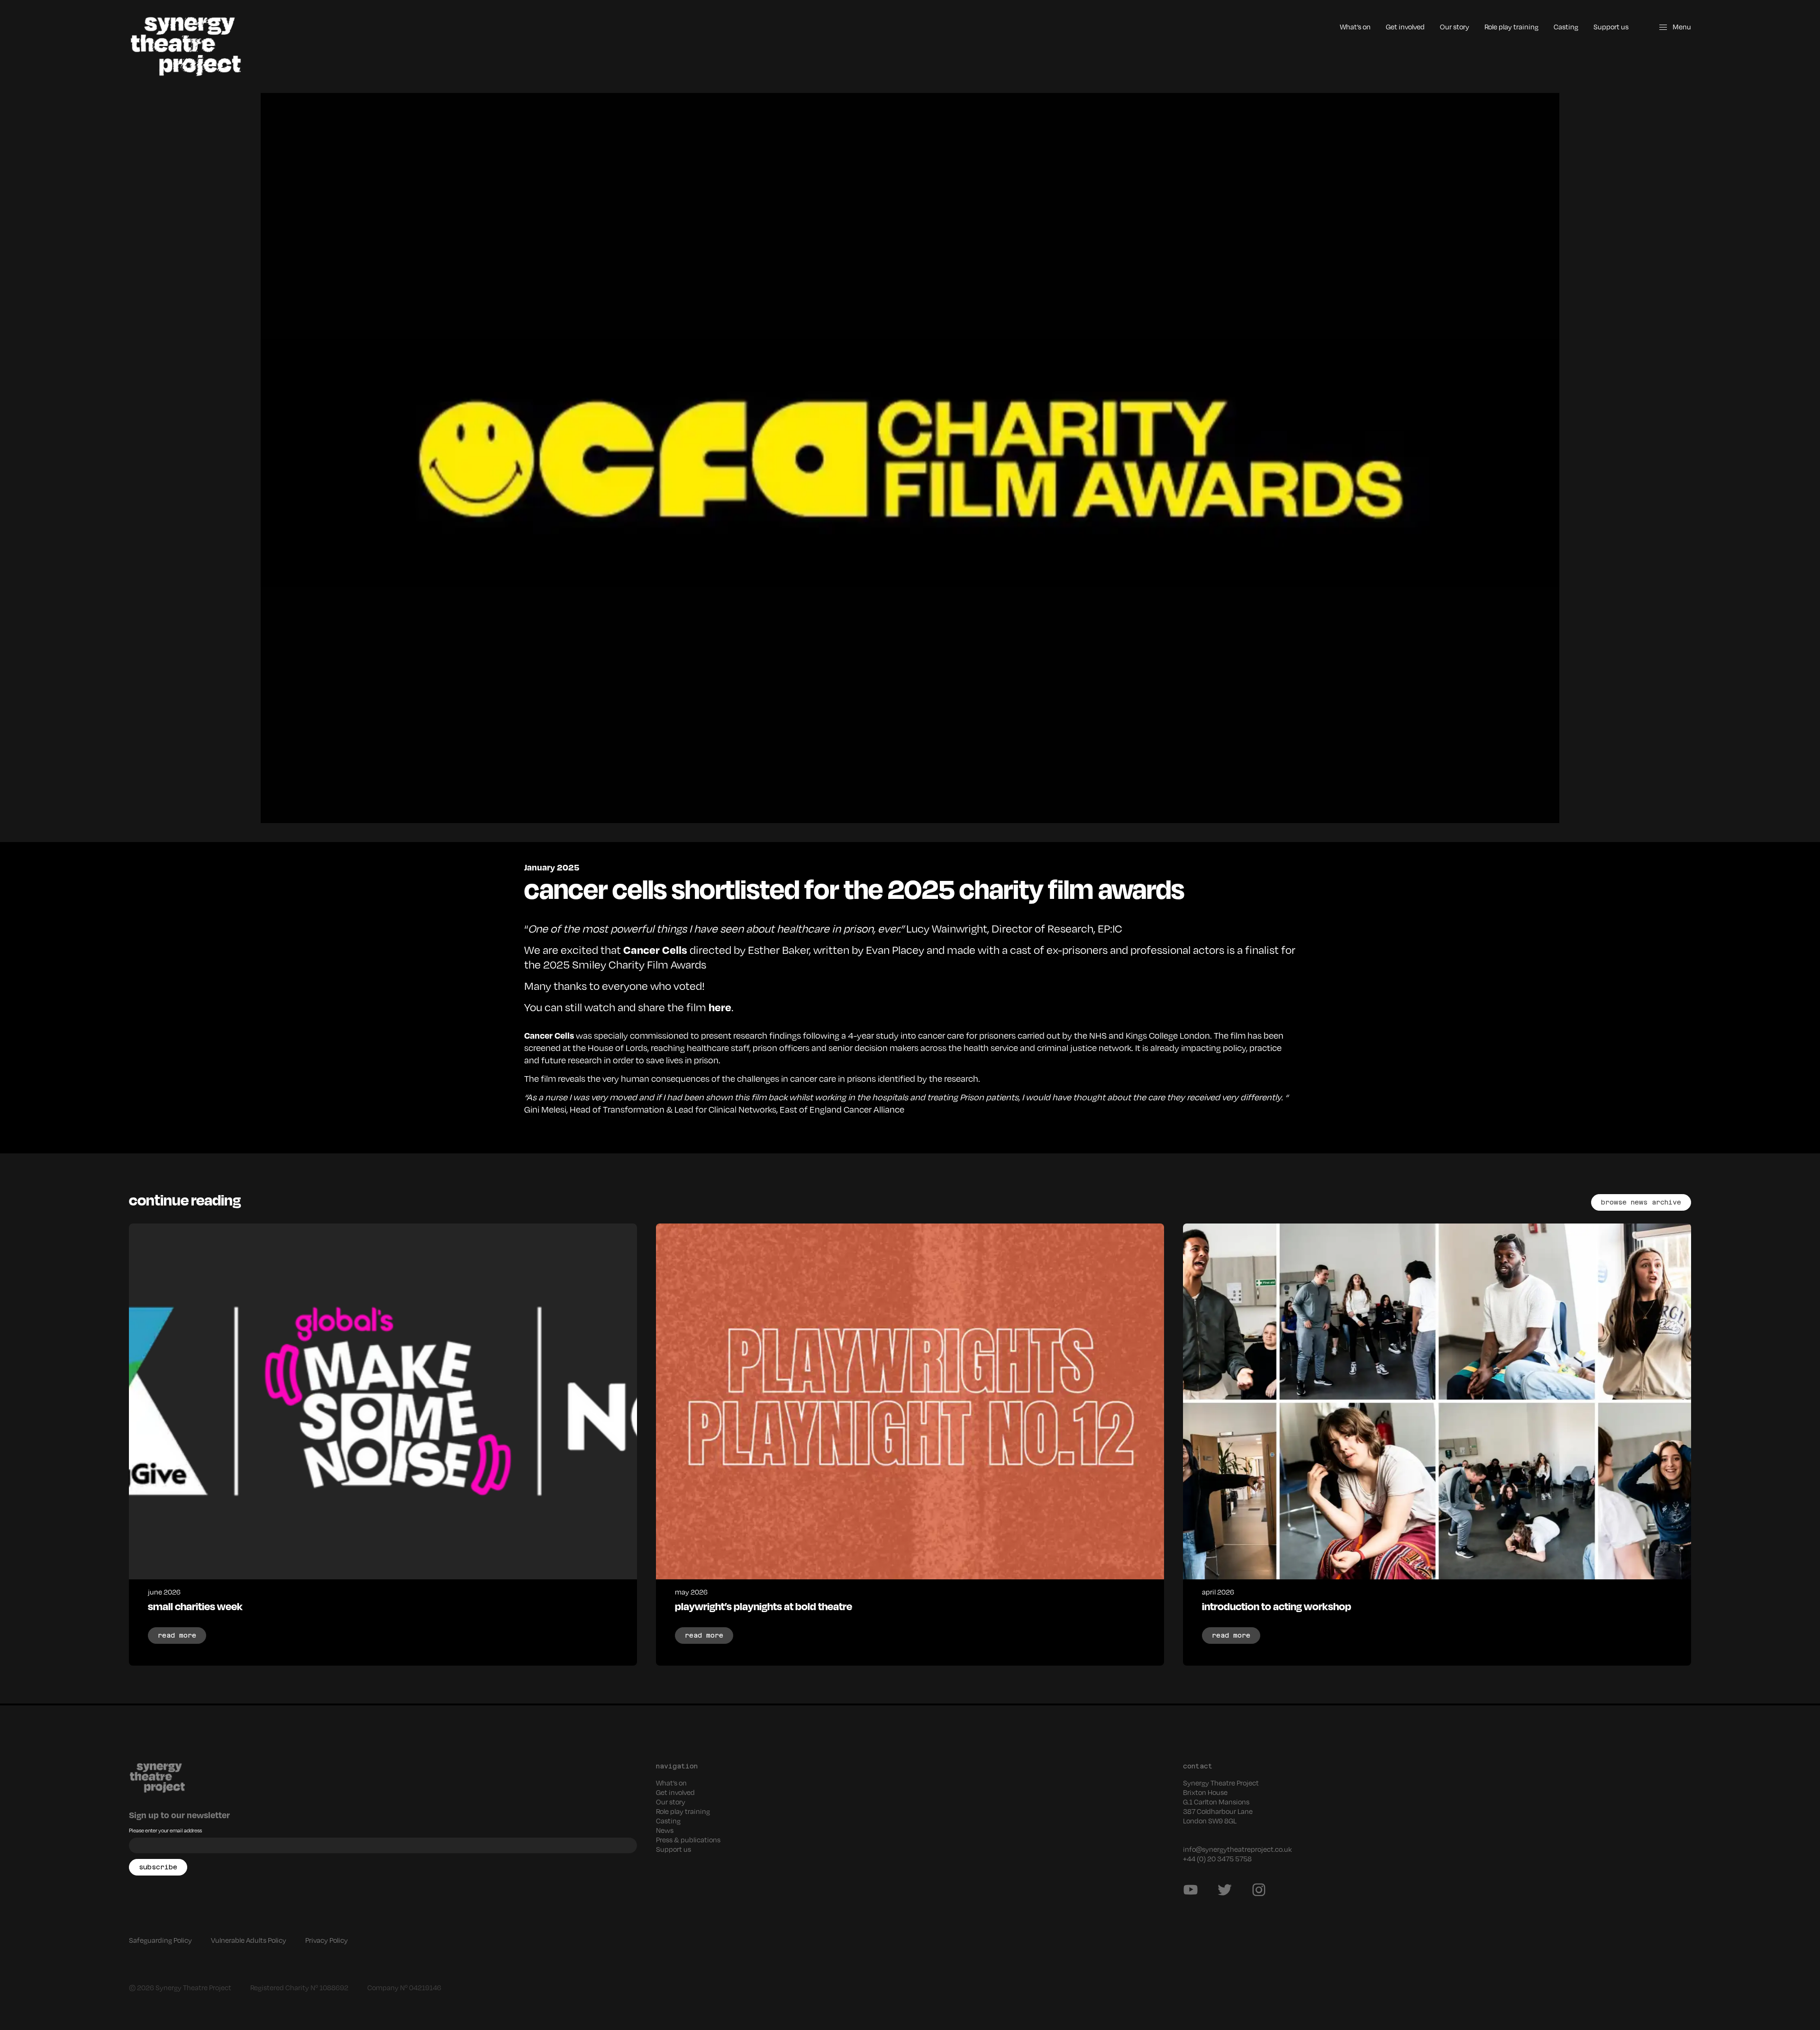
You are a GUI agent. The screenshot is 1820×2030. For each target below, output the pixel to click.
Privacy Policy (327, 1940)
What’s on (1355, 27)
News (665, 1830)
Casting (1566, 27)
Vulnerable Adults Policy (249, 1940)
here (720, 1007)
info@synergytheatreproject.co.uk (1238, 1849)
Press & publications (688, 1840)
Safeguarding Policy (160, 1940)
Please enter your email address (165, 1830)
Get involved (1405, 27)
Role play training (1511, 27)
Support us (1611, 27)
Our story (1455, 27)
